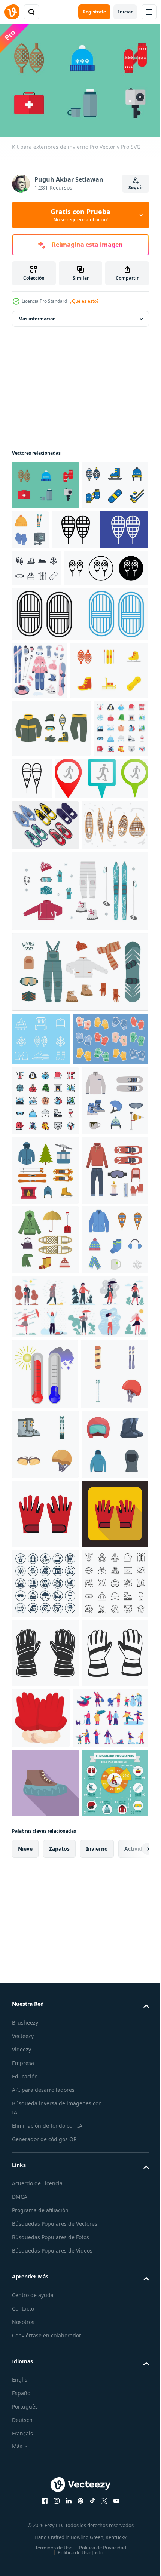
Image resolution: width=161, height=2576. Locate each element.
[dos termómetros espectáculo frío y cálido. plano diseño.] (45, 1887)
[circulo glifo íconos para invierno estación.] (45, 2306)
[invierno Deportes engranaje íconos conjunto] (45, 2097)
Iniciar (125, 12)
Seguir (136, 187)
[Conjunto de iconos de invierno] (37, 614)
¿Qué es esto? (84, 301)
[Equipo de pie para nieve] (51, 811)
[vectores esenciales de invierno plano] (45, 1474)
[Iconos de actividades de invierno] (41, 1289)
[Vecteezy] (12, 12)
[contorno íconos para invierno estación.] (45, 2375)
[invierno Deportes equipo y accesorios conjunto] (100, 526)
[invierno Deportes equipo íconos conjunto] (45, 2028)
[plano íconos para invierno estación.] (39, 927)
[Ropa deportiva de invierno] (51, 869)
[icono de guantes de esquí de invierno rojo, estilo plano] (45, 2167)
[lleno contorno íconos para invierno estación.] (45, 1405)
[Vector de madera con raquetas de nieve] (45, 1075)
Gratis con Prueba (80, 215)
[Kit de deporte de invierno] (45, 531)
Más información (37, 315)
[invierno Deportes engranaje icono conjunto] (46, 1957)
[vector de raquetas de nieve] (45, 1024)
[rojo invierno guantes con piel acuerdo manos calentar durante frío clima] (110, 2510)
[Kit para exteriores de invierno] (45, 481)
